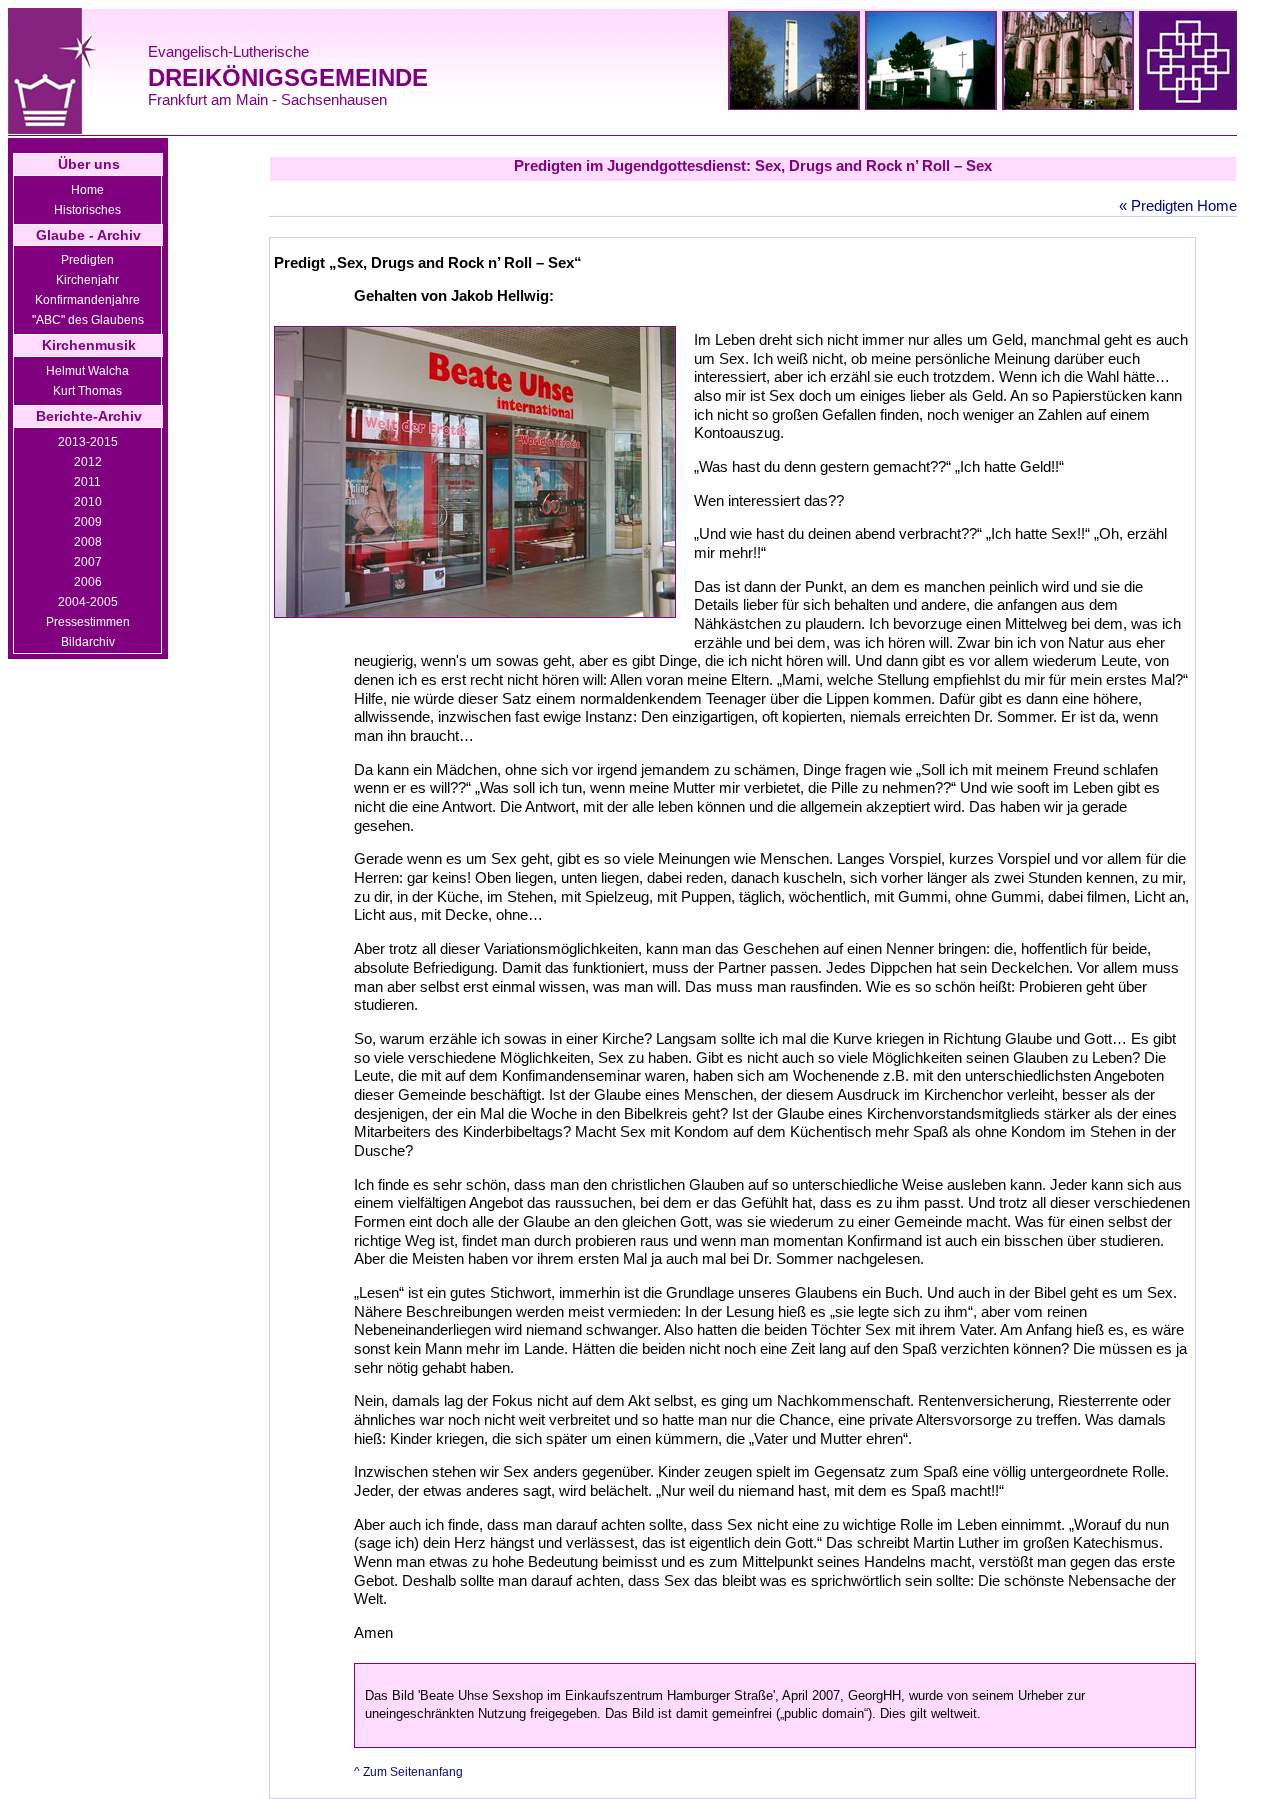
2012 (88, 462)
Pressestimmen (88, 622)
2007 (88, 562)
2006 (88, 582)
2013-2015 (88, 442)
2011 (87, 482)
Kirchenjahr (87, 280)
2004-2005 (88, 602)
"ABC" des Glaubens (88, 320)
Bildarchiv (88, 642)
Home (87, 190)
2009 (88, 522)
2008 (88, 542)
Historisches (87, 210)
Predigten (87, 260)
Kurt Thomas (87, 391)
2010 (88, 502)
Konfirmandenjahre (87, 300)
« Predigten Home (1178, 205)
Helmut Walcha (87, 371)
